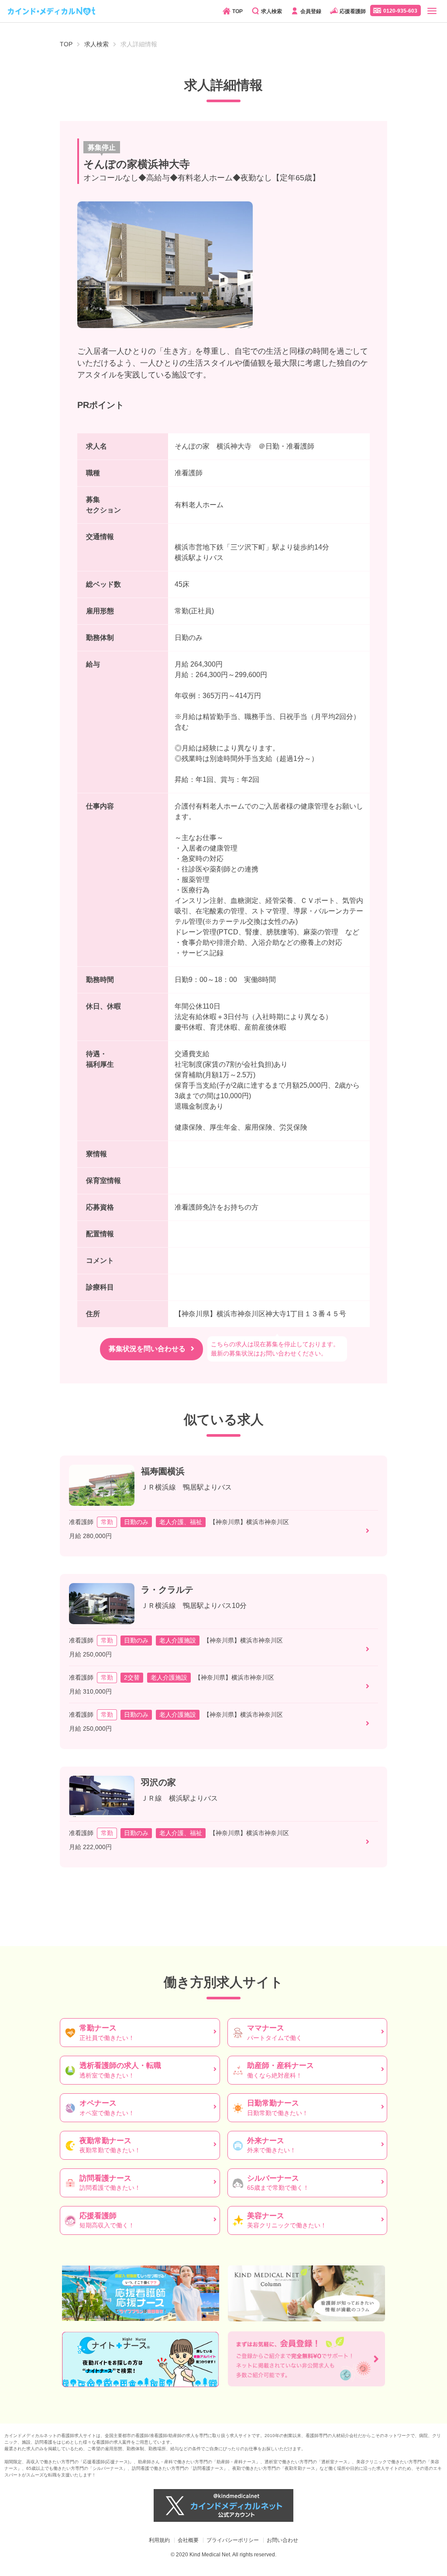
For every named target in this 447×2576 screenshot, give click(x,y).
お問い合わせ (282, 2540)
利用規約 (159, 2540)
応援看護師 (353, 11)
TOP (237, 11)
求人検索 (272, 11)
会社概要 (188, 2540)
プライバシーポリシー (233, 2540)
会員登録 (311, 11)
